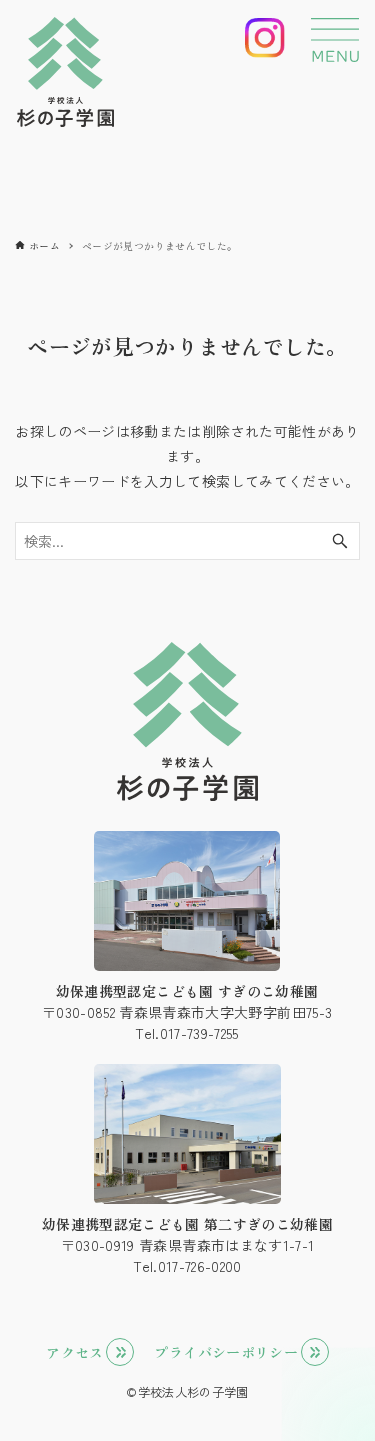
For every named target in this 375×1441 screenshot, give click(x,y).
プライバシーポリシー (226, 1352)
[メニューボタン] (335, 40)
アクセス (74, 1352)
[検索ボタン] (340, 541)
